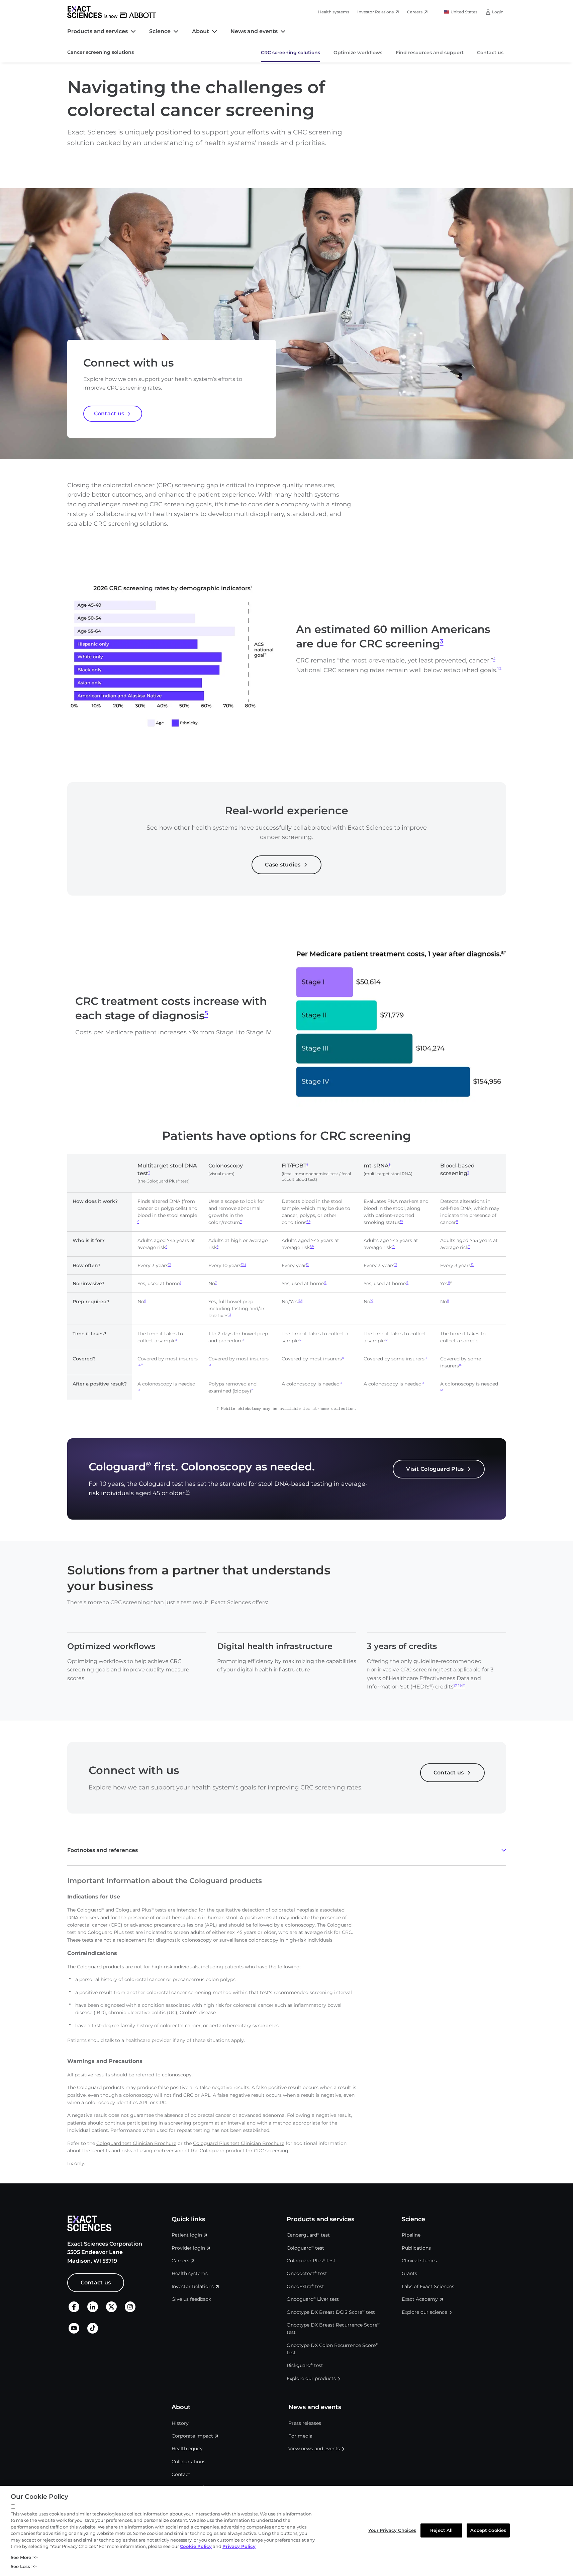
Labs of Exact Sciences (428, 2286)
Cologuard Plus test (311, 2261)
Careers (415, 12)
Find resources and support (430, 53)
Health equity (187, 2449)
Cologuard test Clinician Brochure (136, 2143)
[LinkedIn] (93, 2311)
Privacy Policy (239, 2546)
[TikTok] (93, 2332)
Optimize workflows (358, 53)
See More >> (24, 2557)
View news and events (314, 2449)
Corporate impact (192, 2436)
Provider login (188, 2248)
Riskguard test (305, 2365)
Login (498, 12)
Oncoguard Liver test (313, 2299)
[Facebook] (74, 2310)
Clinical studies (419, 2261)
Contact (181, 2474)
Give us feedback (191, 2299)
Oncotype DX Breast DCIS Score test (331, 2312)
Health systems (334, 12)
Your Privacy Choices (392, 2530)
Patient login (187, 2235)
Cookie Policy (196, 2546)
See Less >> (24, 2566)
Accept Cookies (488, 2530)
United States (464, 12)
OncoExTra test (305, 2286)
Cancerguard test (308, 2235)
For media (300, 2436)
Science (160, 31)
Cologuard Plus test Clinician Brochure (239, 2143)
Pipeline (411, 2235)
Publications (416, 2248)
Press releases (305, 2423)
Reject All (441, 2530)
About (201, 31)
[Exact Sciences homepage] (112, 12)
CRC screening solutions (291, 53)
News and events (254, 31)
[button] (287, 1850)
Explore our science (424, 2312)
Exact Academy (420, 2299)
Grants (409, 2273)
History (180, 2423)
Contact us (490, 53)
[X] (111, 2311)
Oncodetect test (307, 2273)
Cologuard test (305, 2248)
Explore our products (311, 2378)
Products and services (98, 31)
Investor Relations (375, 12)
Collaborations (188, 2462)
